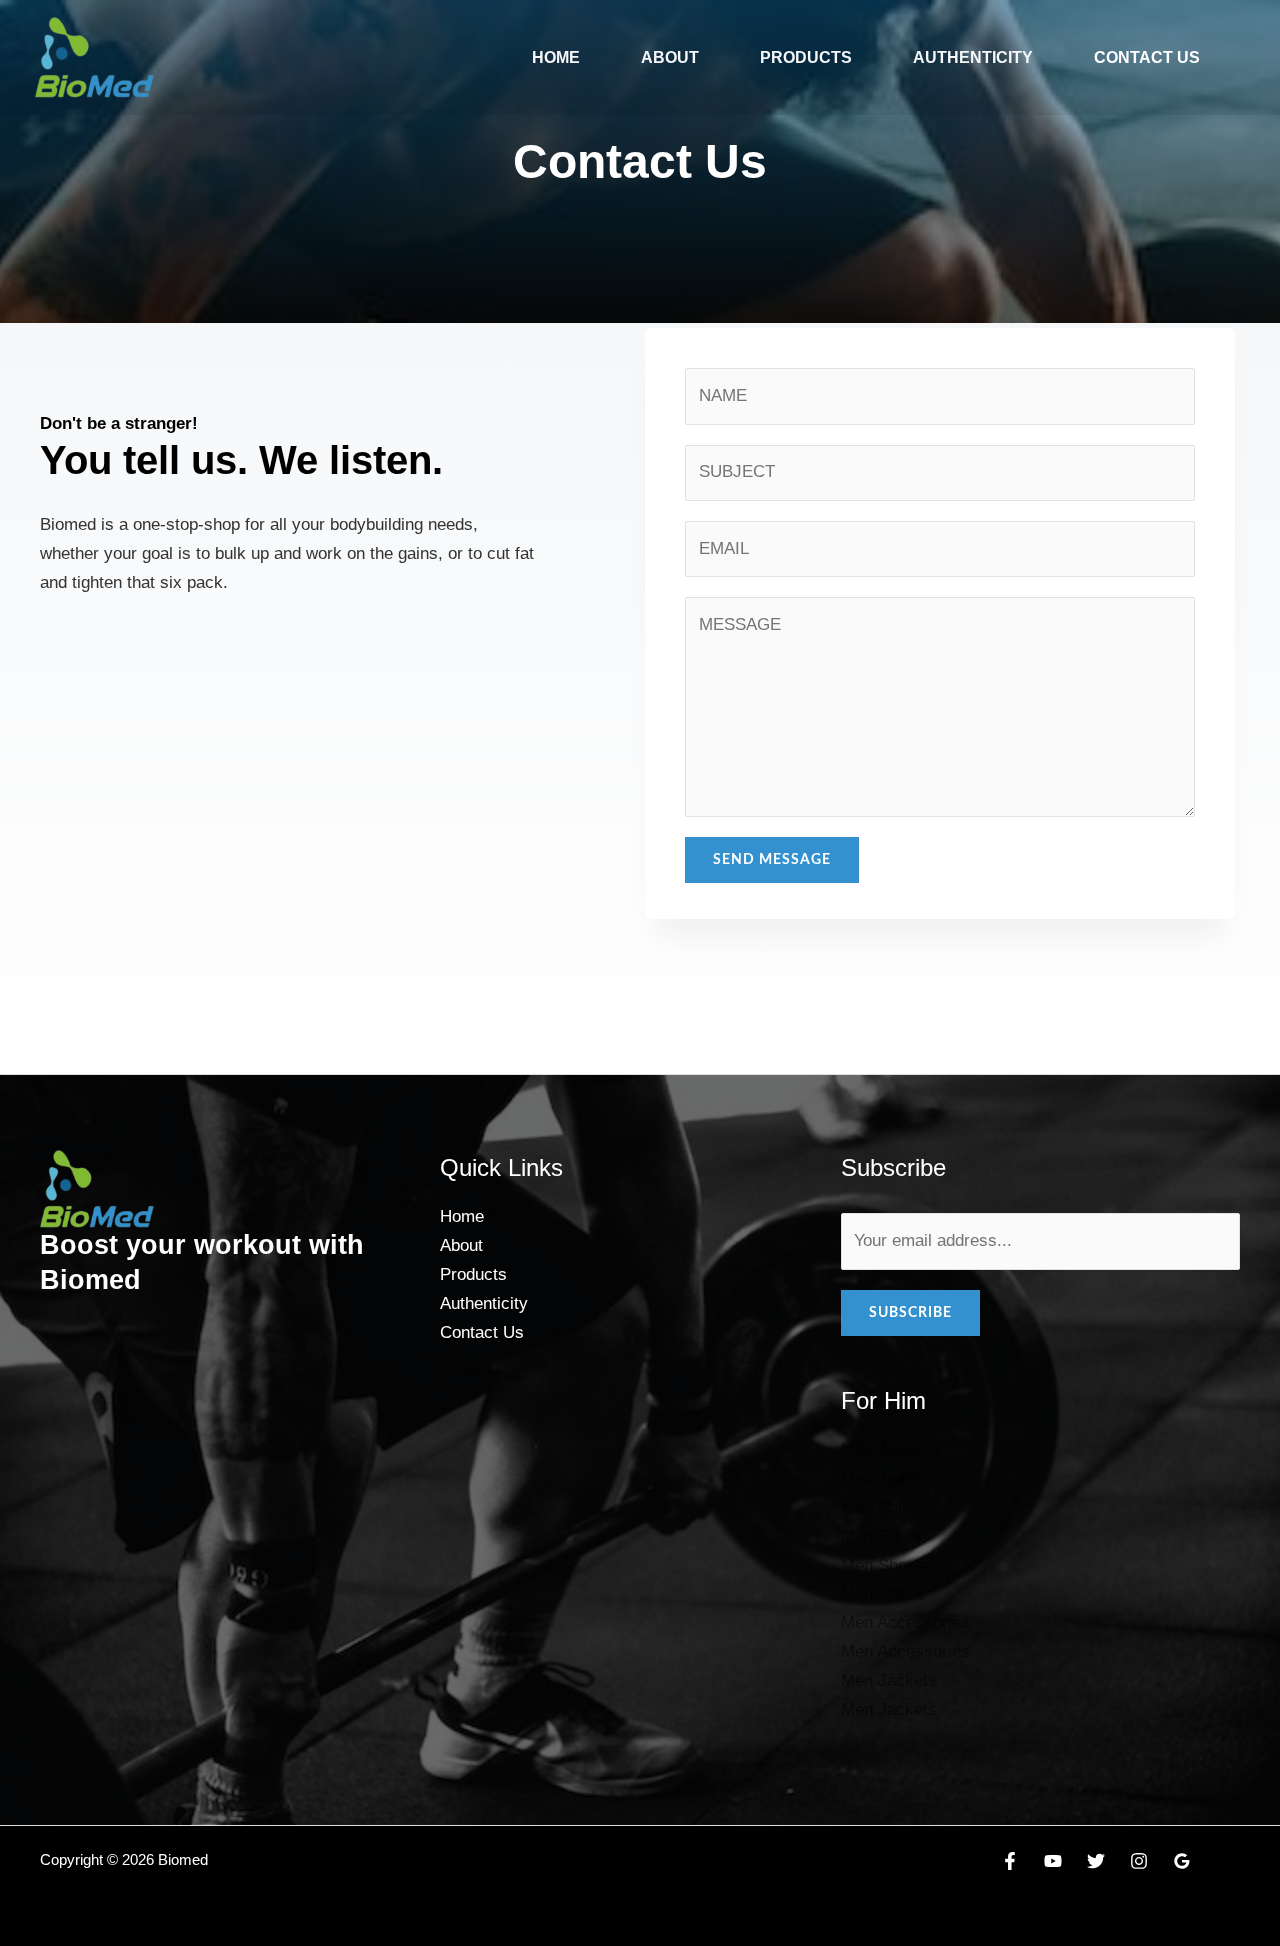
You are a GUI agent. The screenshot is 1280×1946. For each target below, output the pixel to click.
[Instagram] (1139, 1861)
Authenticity (973, 57)
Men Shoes (883, 1565)
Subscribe (910, 1313)
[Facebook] (1010, 1861)
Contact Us (1147, 57)
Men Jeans (882, 1449)
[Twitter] (1096, 1861)
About (670, 57)
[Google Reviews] (1182, 1861)
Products (806, 57)
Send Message (772, 860)
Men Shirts (881, 1507)
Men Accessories (905, 1622)
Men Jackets (889, 1680)
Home (556, 57)
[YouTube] (1053, 1861)
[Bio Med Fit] (94, 56)
